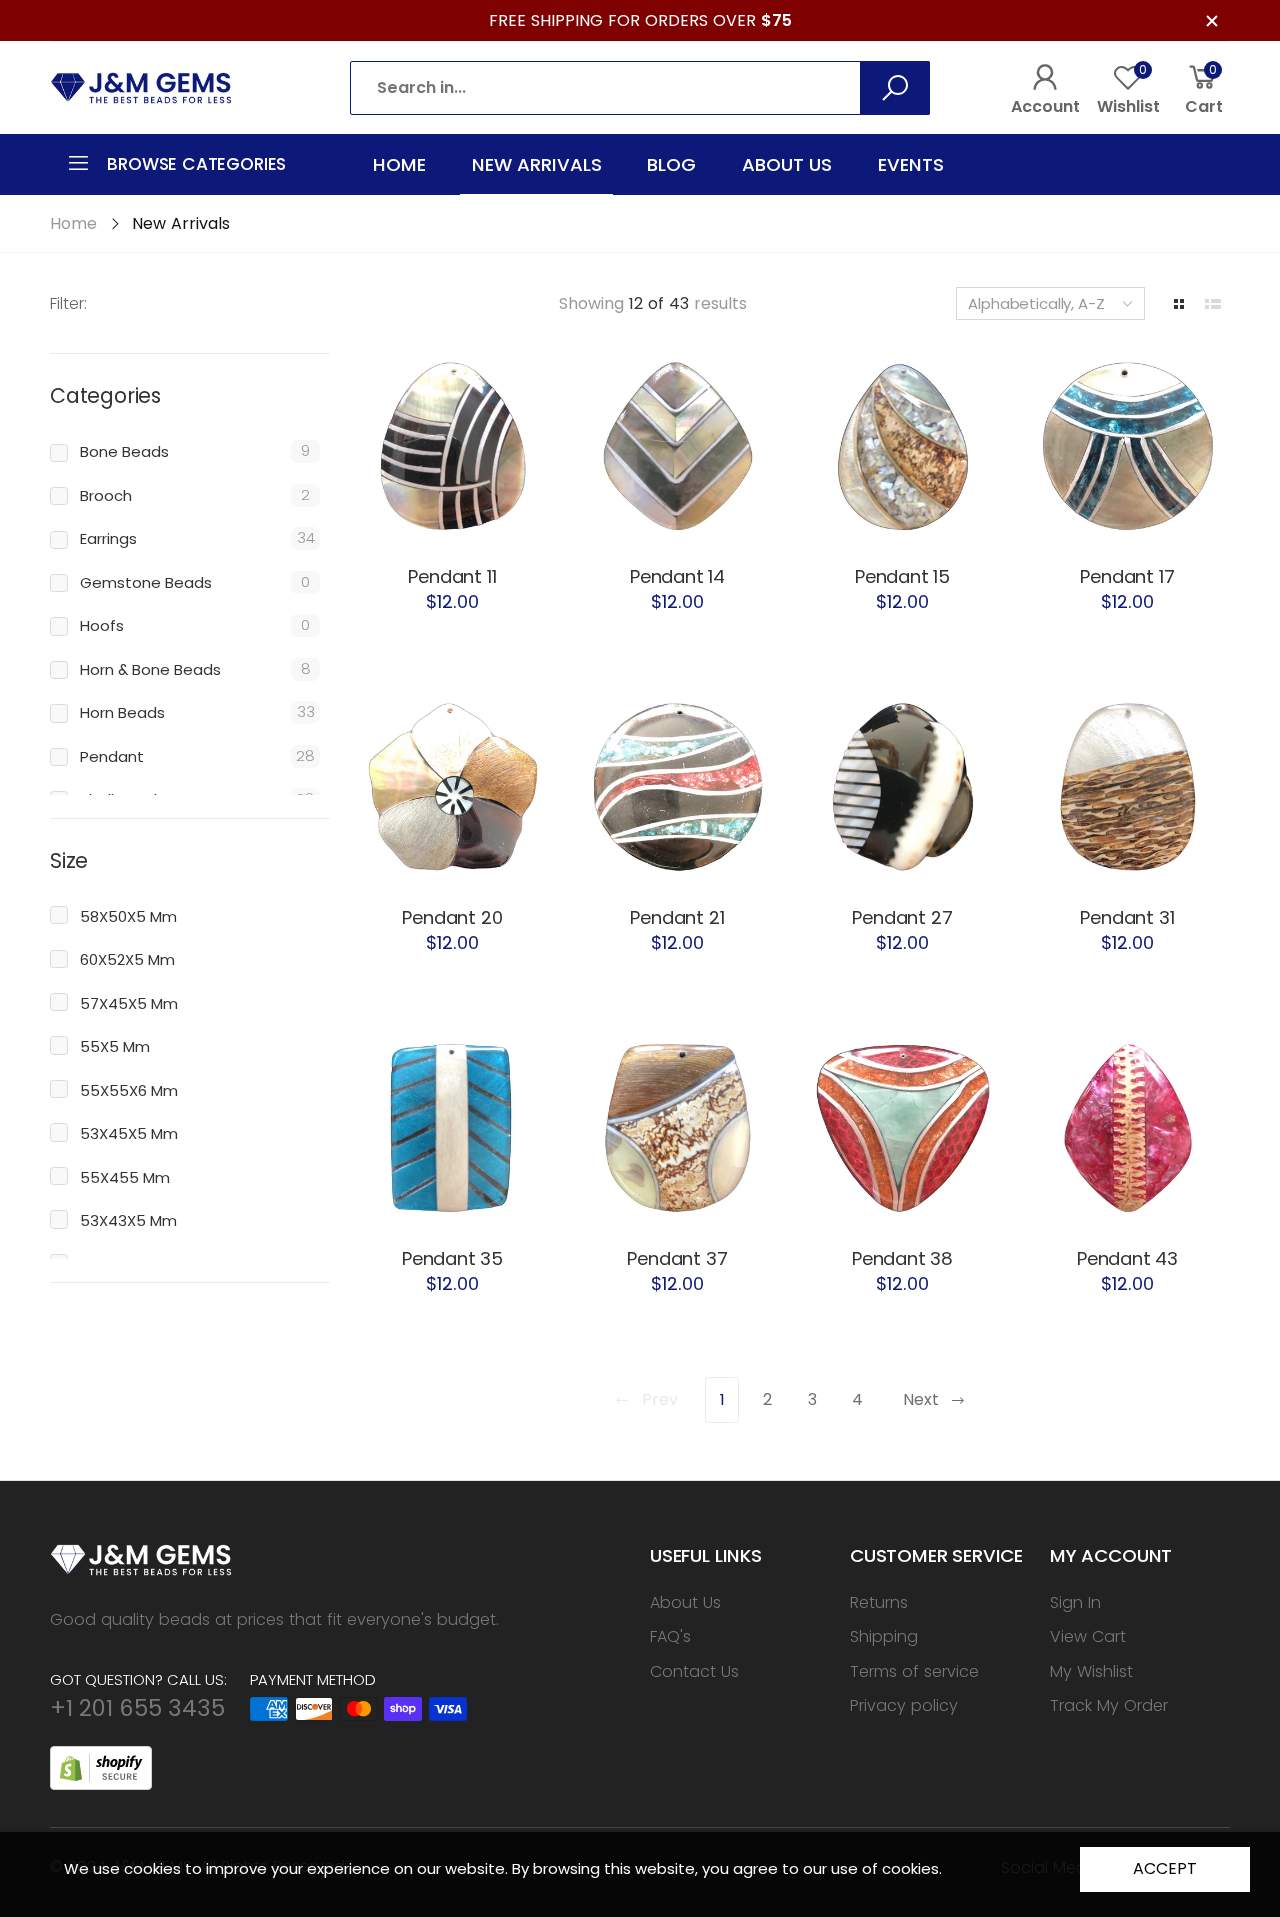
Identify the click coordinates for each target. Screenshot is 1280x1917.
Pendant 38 (902, 1258)
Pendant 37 (677, 1258)
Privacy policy (904, 1705)
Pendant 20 (452, 917)
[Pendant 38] (902, 1126)
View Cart (1088, 1636)
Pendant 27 (902, 917)
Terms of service (914, 1671)
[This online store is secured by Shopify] (101, 1767)
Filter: (68, 303)
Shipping (884, 1636)
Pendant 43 (1127, 1258)
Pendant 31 (1127, 917)
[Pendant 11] (452, 444)
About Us (685, 1602)
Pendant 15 (902, 576)
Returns (879, 1602)
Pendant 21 (677, 917)
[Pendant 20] (452, 785)
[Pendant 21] (677, 785)
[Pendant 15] (902, 444)
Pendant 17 (1127, 576)
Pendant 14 (677, 576)
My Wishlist (1091, 1671)
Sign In (1075, 1602)
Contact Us (694, 1671)
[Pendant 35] (452, 1126)
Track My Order (1109, 1705)
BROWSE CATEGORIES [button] (196, 164)
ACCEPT (1164, 1868)
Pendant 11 (452, 576)
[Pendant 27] (902, 785)
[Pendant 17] (1127, 444)
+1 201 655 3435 (137, 1708)
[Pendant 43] (1127, 1126)
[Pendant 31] (1127, 785)
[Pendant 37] (677, 1126)
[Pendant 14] (677, 444)
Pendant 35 (452, 1258)
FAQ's (670, 1636)
